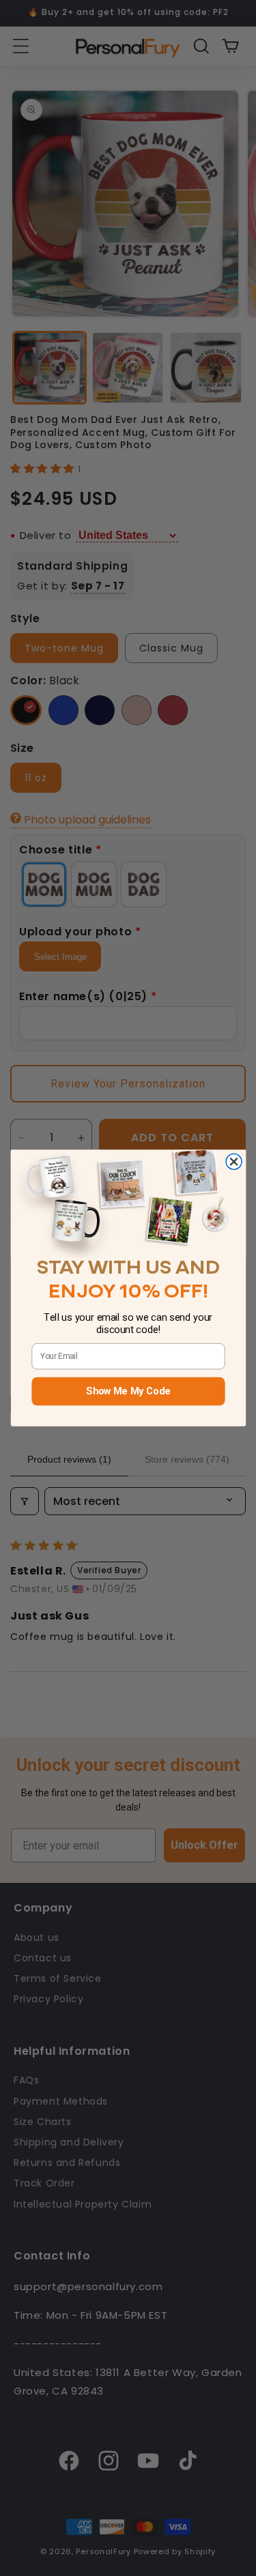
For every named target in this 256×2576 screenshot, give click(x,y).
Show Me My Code (128, 1392)
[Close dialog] (234, 1162)
